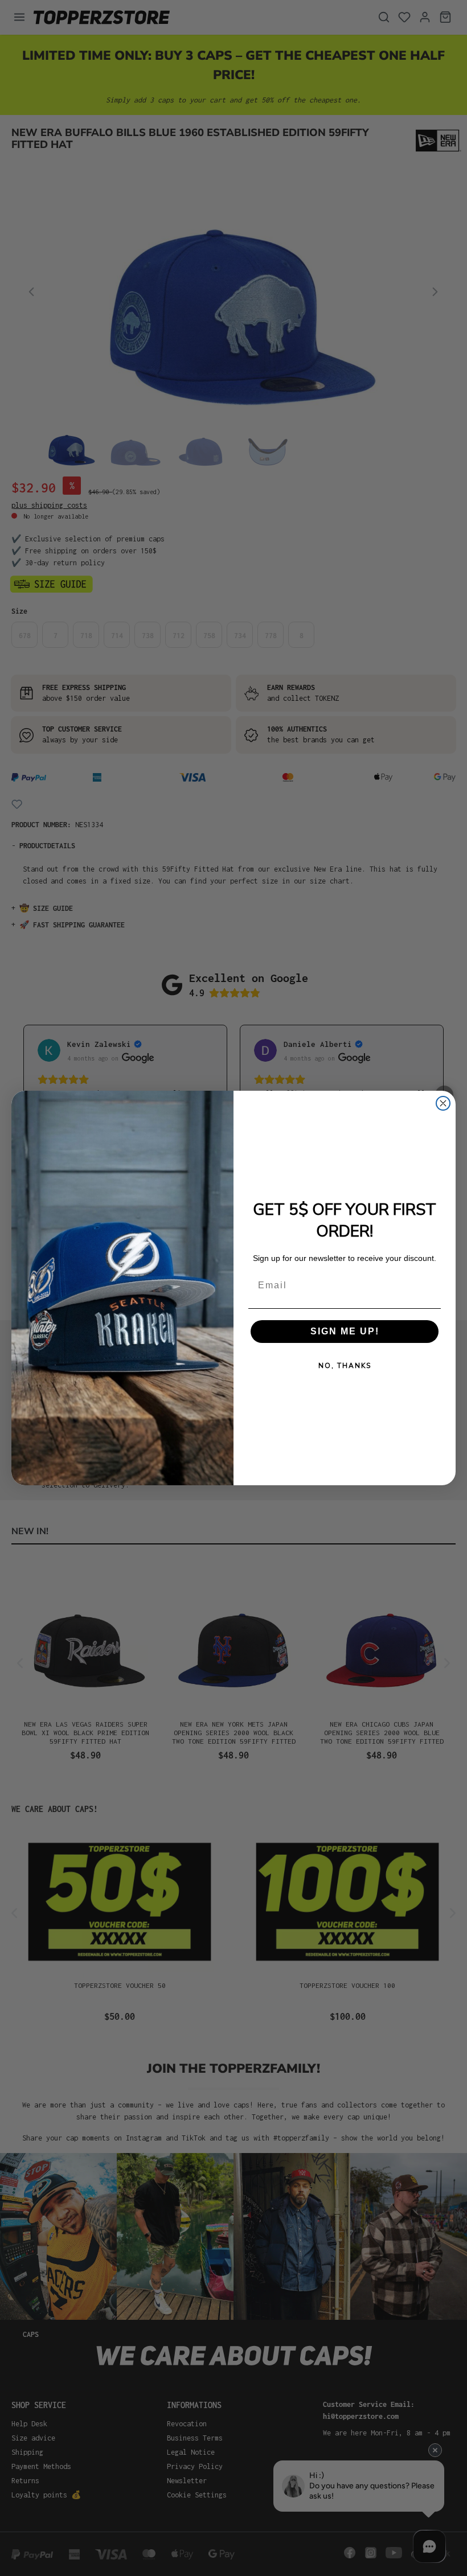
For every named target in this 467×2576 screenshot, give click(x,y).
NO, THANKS (345, 1366)
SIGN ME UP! (345, 1331)
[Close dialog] (443, 1103)
